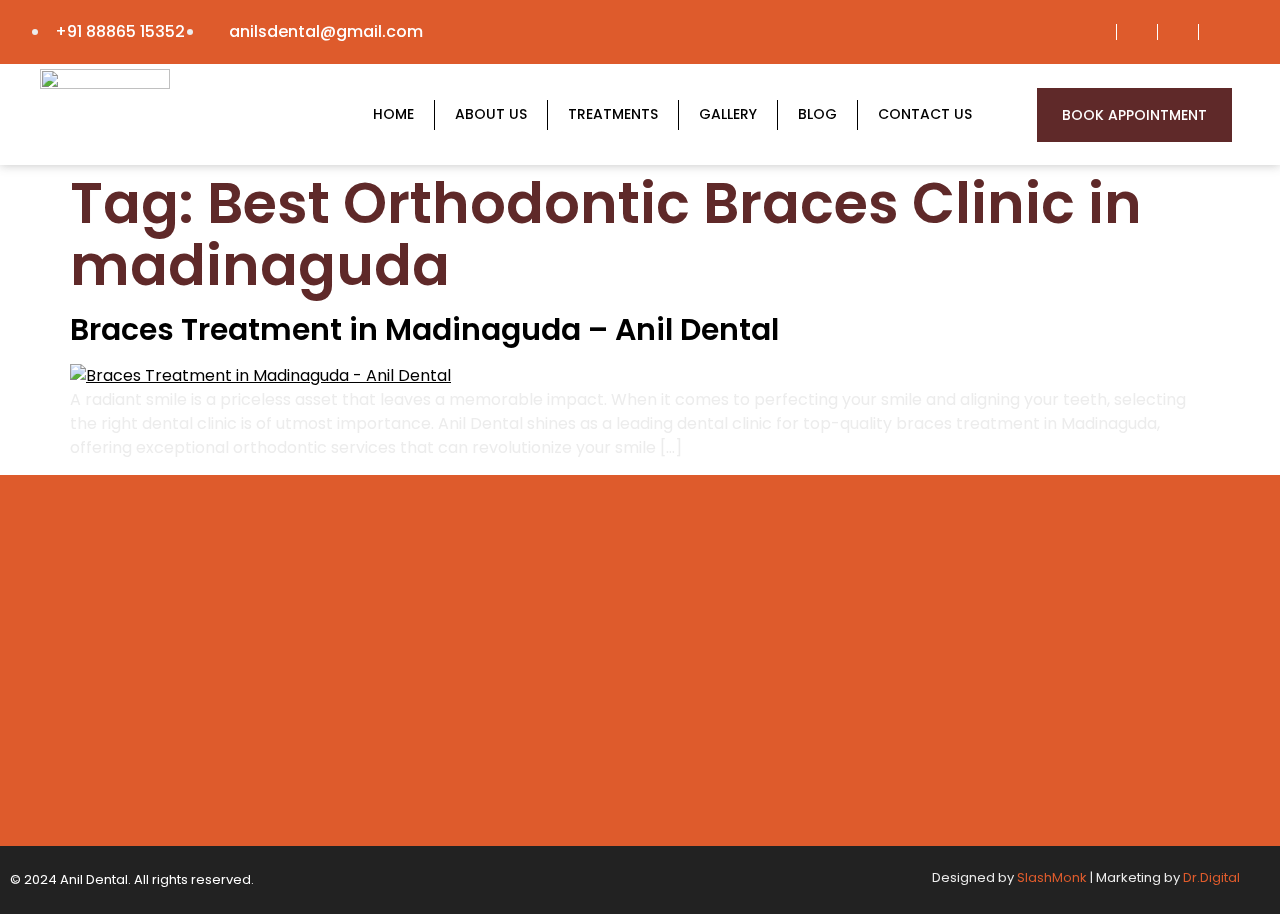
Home (393, 114)
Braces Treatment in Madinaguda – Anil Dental (424, 329)
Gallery (728, 114)
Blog (817, 114)
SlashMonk (1052, 877)
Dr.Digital (1211, 877)
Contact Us (925, 114)
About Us (491, 114)
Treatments (613, 114)
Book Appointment (1134, 115)
